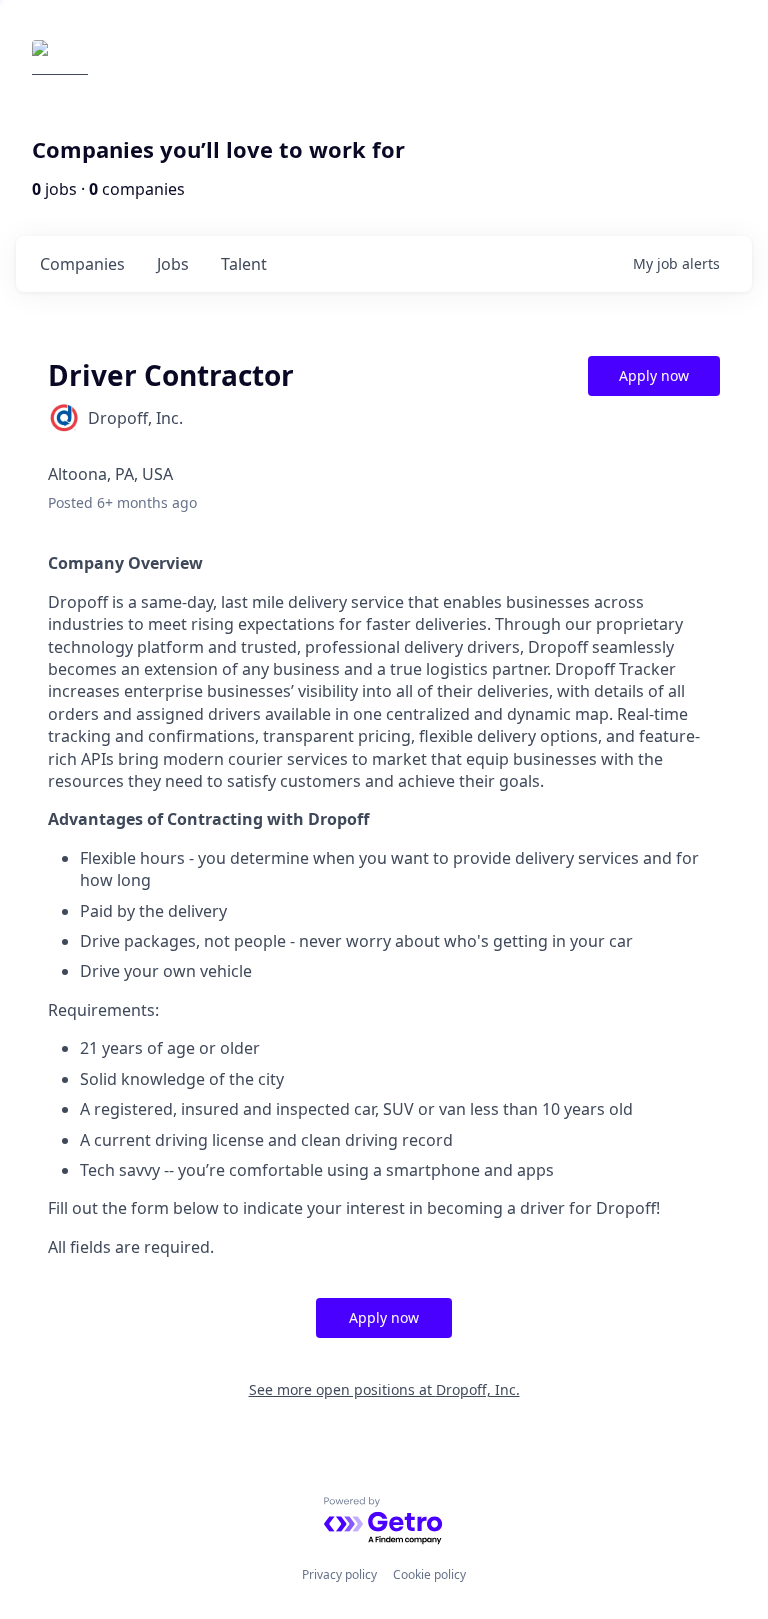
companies (82, 264)
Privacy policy (339, 1574)
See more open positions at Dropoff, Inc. (384, 1389)
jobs (173, 264)
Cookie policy (429, 1574)
